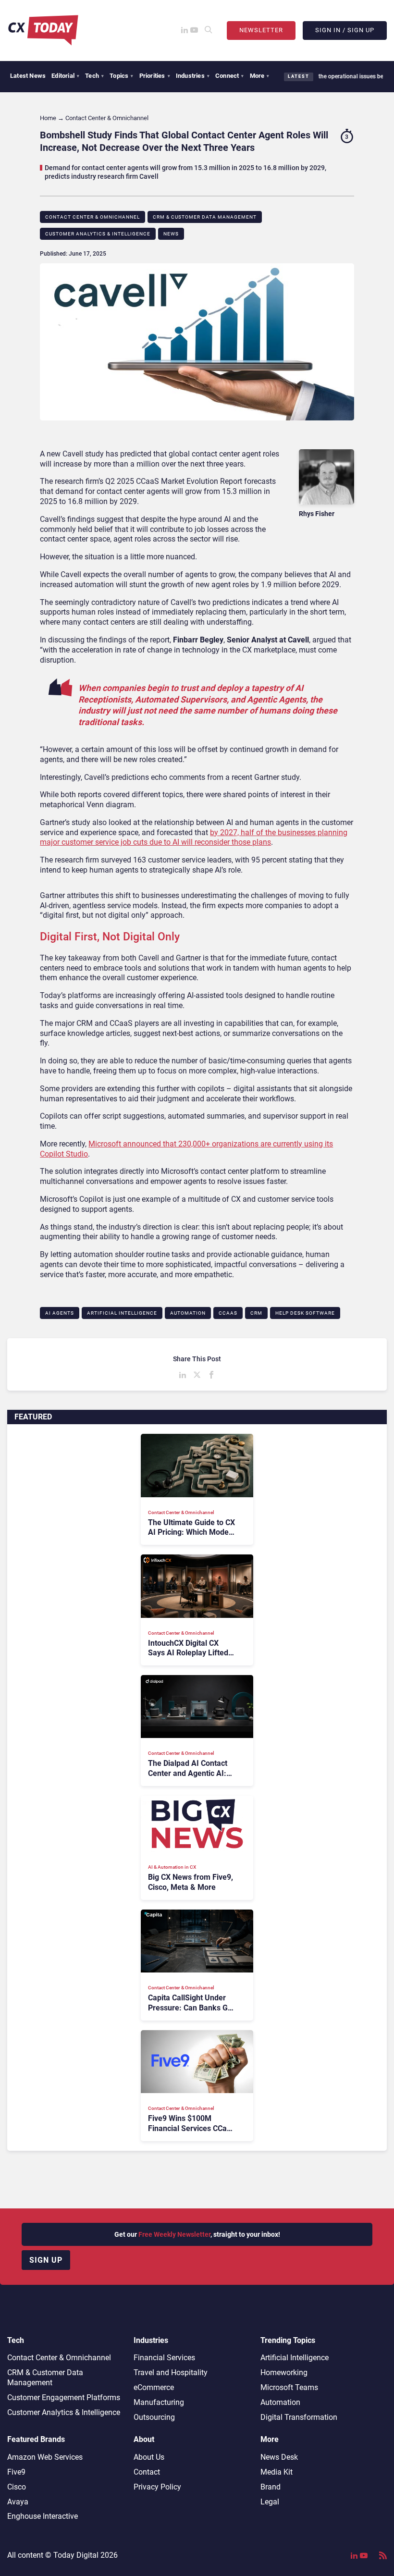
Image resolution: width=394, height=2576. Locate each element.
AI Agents (60, 1313)
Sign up (46, 2260)
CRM (256, 1313)
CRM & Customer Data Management (205, 217)
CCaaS (228, 1313)
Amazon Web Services (45, 2457)
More (260, 76)
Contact (147, 2472)
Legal (270, 2502)
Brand (271, 2487)
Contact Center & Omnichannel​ (92, 217)
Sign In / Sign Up (345, 30)
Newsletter (261, 30)
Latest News (28, 76)
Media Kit (277, 2472)
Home (48, 118)
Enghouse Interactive (43, 2516)
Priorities (155, 76)
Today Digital (76, 2555)
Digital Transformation (299, 2417)
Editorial (65, 76)
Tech (94, 76)
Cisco (17, 2487)
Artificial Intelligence (122, 1313)
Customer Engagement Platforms (64, 2397)
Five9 (16, 2472)
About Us (149, 2457)
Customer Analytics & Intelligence (98, 234)
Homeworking (284, 2373)
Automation (188, 1313)
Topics (121, 76)
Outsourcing (154, 2417)
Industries (193, 76)
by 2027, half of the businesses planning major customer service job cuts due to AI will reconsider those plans (194, 838)
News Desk (279, 2457)
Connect (230, 76)
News (171, 234)
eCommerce (154, 2387)
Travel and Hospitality (171, 2373)
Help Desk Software (305, 1313)
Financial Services (164, 2358)
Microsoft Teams (289, 2387)
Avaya (18, 2502)
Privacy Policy (157, 2487)
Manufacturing (159, 2402)
